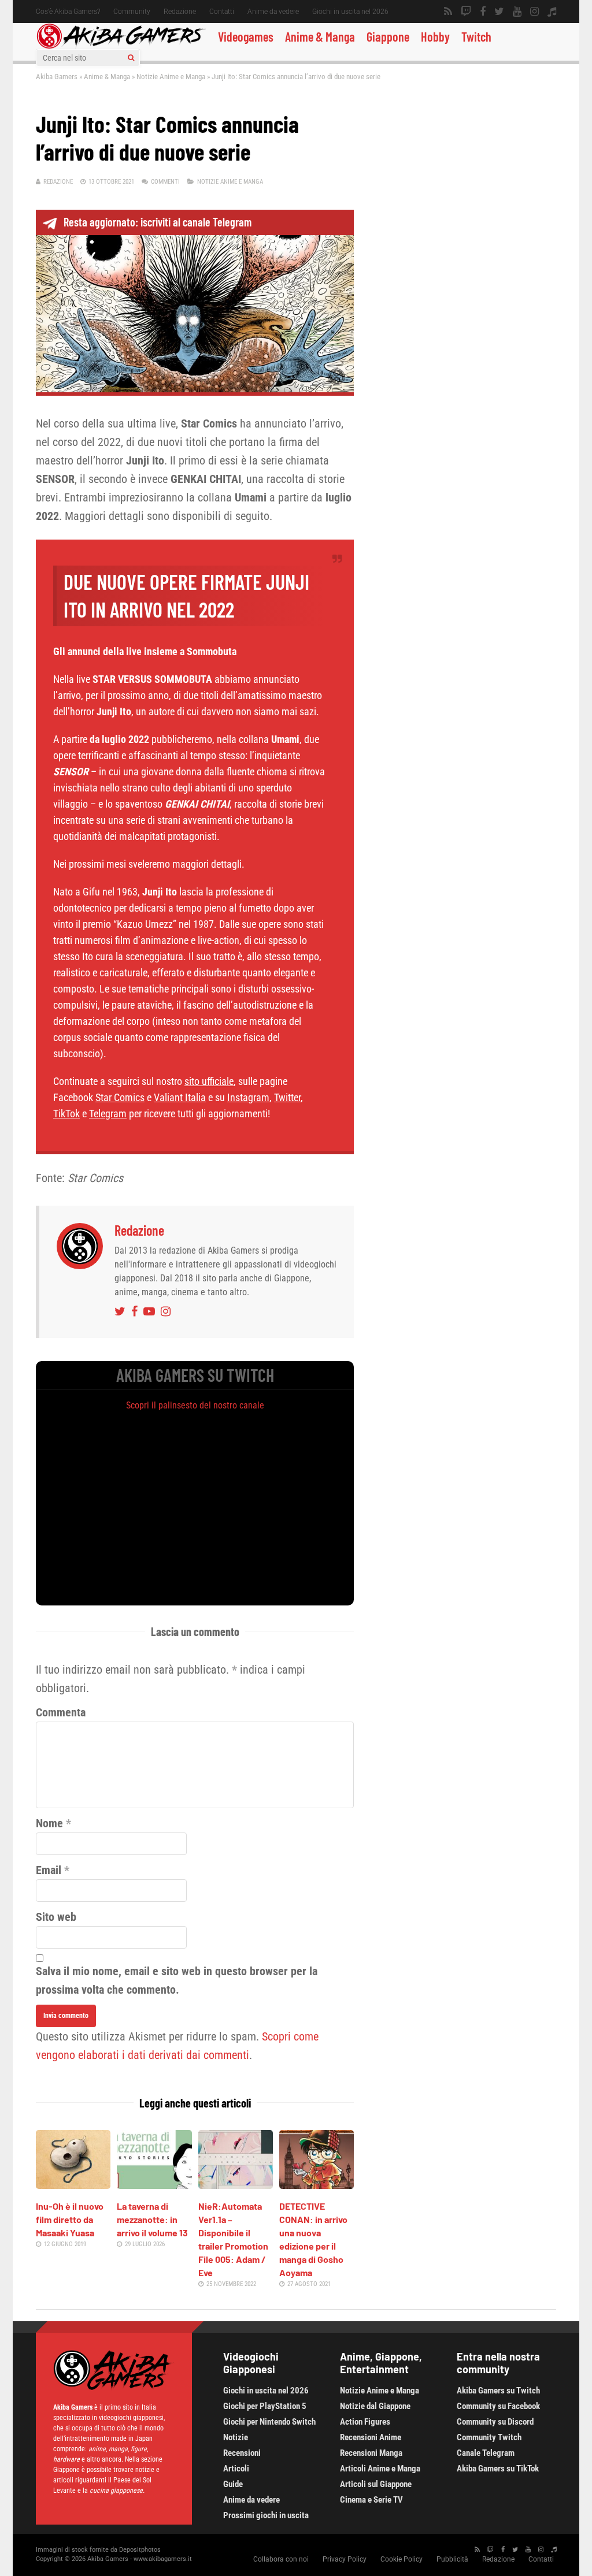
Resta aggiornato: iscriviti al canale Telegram (158, 222)
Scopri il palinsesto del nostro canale (195, 1405)
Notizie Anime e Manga (171, 77)
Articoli (236, 2469)
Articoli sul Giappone (376, 2484)
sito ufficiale (209, 1081)
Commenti (165, 182)
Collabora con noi (281, 2559)
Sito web (56, 1917)
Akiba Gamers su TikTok (498, 2469)
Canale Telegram (486, 2453)
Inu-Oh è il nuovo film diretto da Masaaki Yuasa (70, 2219)
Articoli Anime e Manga (380, 2469)
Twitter (287, 1097)
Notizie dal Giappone (375, 2406)
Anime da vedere (273, 12)
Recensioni (242, 2453)
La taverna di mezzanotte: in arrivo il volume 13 (152, 2219)
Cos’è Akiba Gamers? (68, 12)
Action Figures (365, 2422)
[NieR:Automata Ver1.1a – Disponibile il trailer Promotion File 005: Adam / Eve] (236, 2185)
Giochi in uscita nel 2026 (350, 12)
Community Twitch (489, 2437)
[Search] (131, 58)
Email (49, 1870)
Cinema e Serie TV (371, 2500)
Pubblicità (452, 2559)
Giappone (388, 36)
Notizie (236, 2437)
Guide (233, 2484)
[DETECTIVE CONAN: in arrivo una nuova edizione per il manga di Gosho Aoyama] (317, 2185)
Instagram (248, 1097)
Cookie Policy (402, 2559)
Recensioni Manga (371, 2453)
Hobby (435, 36)
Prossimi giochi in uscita (266, 2515)
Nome (49, 1823)
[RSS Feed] (448, 12)
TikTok (66, 1114)
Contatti (222, 12)
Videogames (246, 36)
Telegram (108, 1114)
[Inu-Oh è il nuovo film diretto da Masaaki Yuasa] (73, 2185)
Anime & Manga (320, 36)
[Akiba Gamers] (121, 47)
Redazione (180, 12)
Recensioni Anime (371, 2437)
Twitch (476, 36)
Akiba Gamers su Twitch (498, 2391)
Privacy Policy (345, 2559)
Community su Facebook (498, 2406)
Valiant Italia (180, 1097)
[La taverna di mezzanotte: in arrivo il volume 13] (154, 2185)
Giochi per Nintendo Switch (269, 2422)
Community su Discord (495, 2422)
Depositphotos (140, 2550)
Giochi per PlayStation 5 (265, 2406)
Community (132, 12)
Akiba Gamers (57, 77)
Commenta (61, 1712)
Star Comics (120, 1097)
